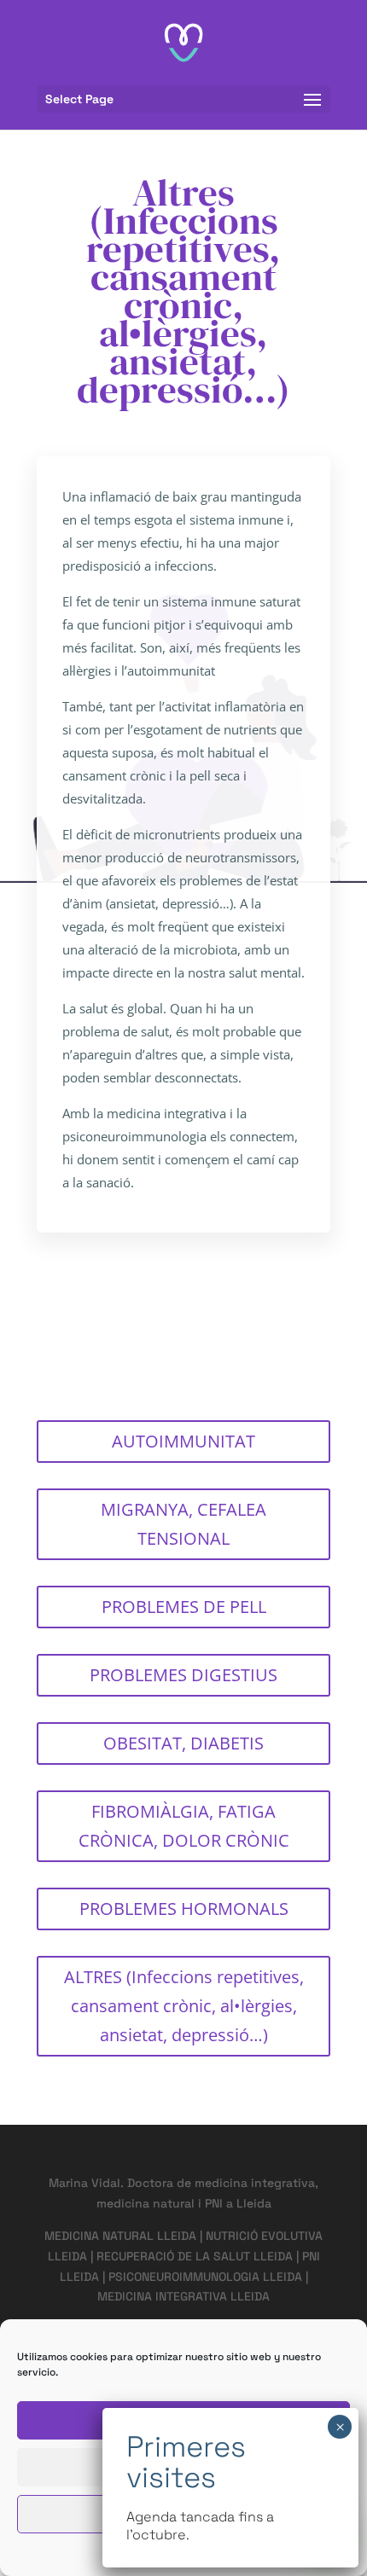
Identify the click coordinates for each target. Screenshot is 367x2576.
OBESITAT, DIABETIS (183, 1743)
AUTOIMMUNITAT (183, 1441)
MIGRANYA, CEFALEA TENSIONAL (183, 1524)
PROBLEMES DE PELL (184, 1607)
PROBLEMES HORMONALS (184, 1909)
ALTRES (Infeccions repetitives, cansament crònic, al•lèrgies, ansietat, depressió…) (184, 2006)
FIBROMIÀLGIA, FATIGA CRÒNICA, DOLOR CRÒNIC (184, 1826)
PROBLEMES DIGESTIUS (183, 1675)
